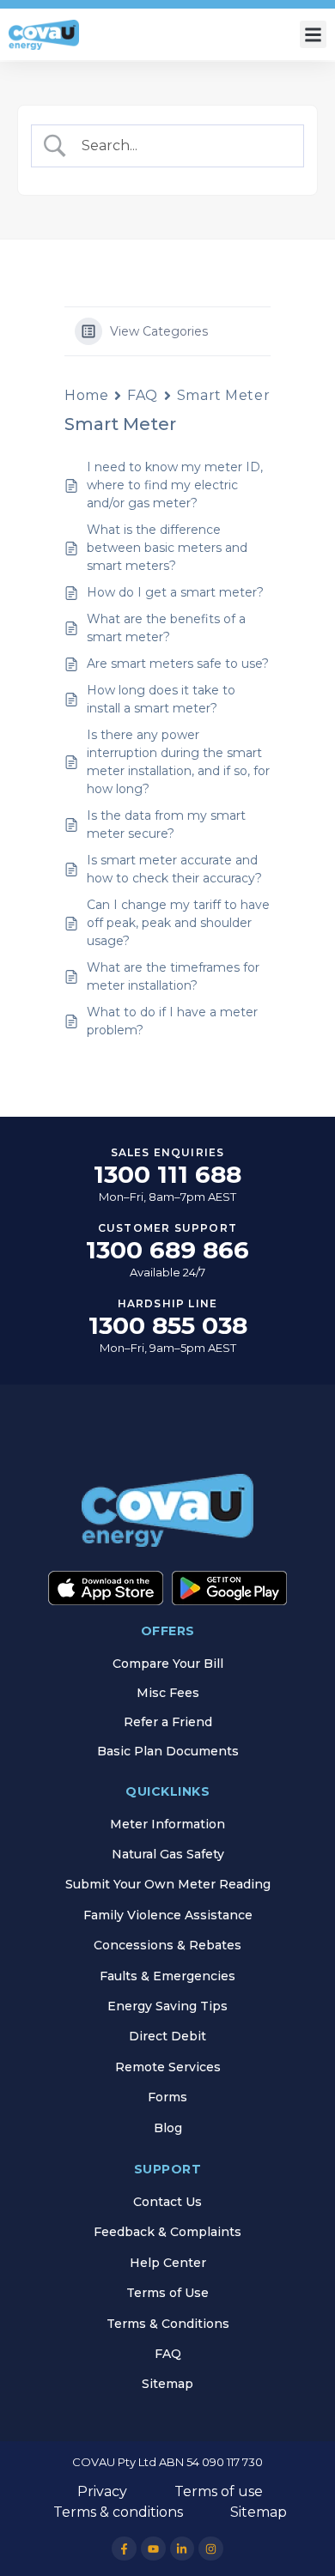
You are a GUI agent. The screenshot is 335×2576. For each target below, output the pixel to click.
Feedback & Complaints (167, 2232)
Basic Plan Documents (168, 1751)
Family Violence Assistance (168, 1915)
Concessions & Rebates (167, 1945)
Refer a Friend (168, 1722)
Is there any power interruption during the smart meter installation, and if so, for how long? (178, 762)
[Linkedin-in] (183, 2549)
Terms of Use (167, 2293)
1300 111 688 (167, 1174)
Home (86, 395)
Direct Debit (167, 2036)
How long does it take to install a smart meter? (161, 699)
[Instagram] (211, 2549)
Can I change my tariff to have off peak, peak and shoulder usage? (178, 923)
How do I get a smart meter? (175, 592)
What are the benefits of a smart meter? (166, 628)
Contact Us (167, 2202)
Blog (168, 2128)
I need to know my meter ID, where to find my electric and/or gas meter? (175, 485)
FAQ (143, 395)
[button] (314, 34)
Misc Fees (168, 1693)
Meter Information (167, 1824)
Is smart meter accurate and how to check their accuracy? (178, 869)
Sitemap (167, 2384)
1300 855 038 (168, 1325)
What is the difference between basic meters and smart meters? (167, 548)
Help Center (168, 2263)
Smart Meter (223, 395)
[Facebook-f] (124, 2549)
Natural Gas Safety (168, 1854)
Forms (167, 2097)
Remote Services (168, 2067)
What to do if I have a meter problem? (172, 1021)
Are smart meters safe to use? (178, 664)
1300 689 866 (167, 1250)
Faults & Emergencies (167, 1976)
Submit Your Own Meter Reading (168, 1884)
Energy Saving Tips (167, 2006)
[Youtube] (153, 2549)
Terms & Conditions (168, 2324)
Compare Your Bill (168, 1664)
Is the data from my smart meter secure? (166, 824)
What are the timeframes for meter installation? (173, 976)
